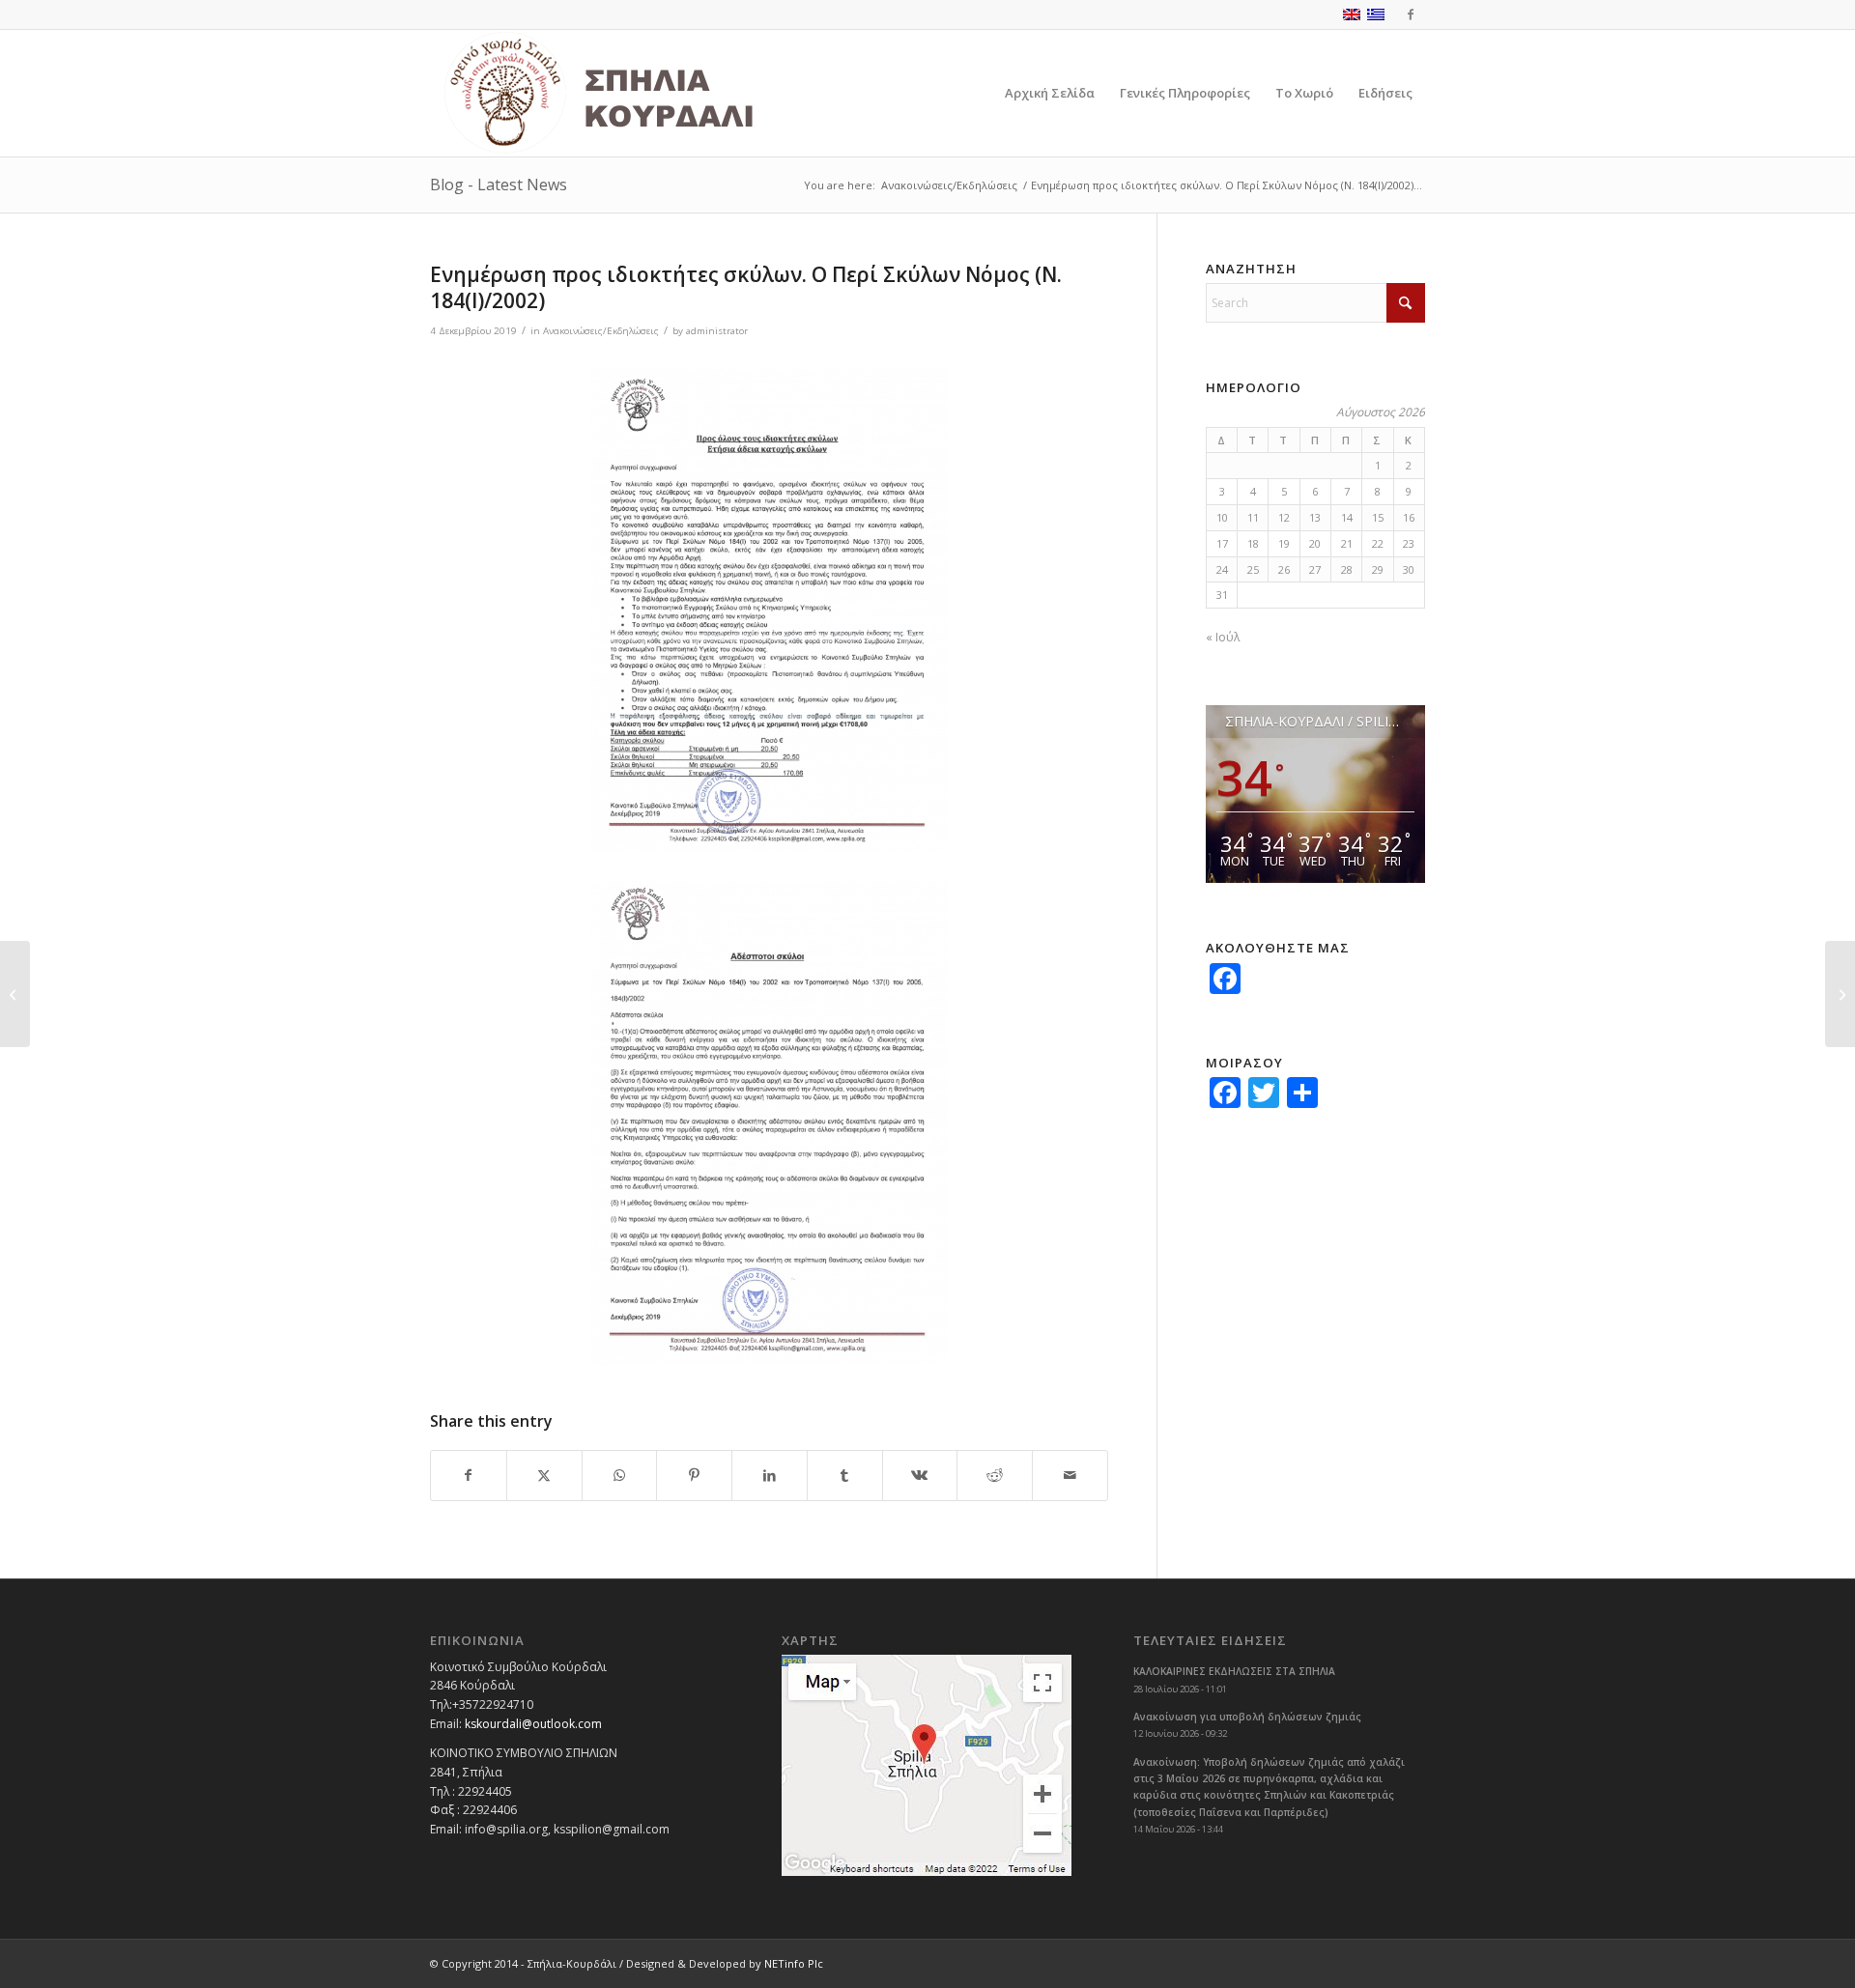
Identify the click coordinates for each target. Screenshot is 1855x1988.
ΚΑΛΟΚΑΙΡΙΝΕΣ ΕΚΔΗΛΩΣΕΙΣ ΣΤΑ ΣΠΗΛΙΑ (1234, 1671)
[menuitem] (1050, 93)
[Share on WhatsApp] (620, 1476)
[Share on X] (544, 1476)
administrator (717, 331)
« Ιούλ (1223, 637)
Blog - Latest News (499, 185)
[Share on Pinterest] (694, 1476)
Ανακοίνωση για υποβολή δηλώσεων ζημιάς (1247, 1717)
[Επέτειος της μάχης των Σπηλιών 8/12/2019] (15, 994)
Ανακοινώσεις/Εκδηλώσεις (601, 331)
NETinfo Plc (794, 1963)
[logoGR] (642, 93)
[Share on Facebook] (469, 1476)
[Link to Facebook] (1411, 14)
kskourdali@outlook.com (533, 1724)
